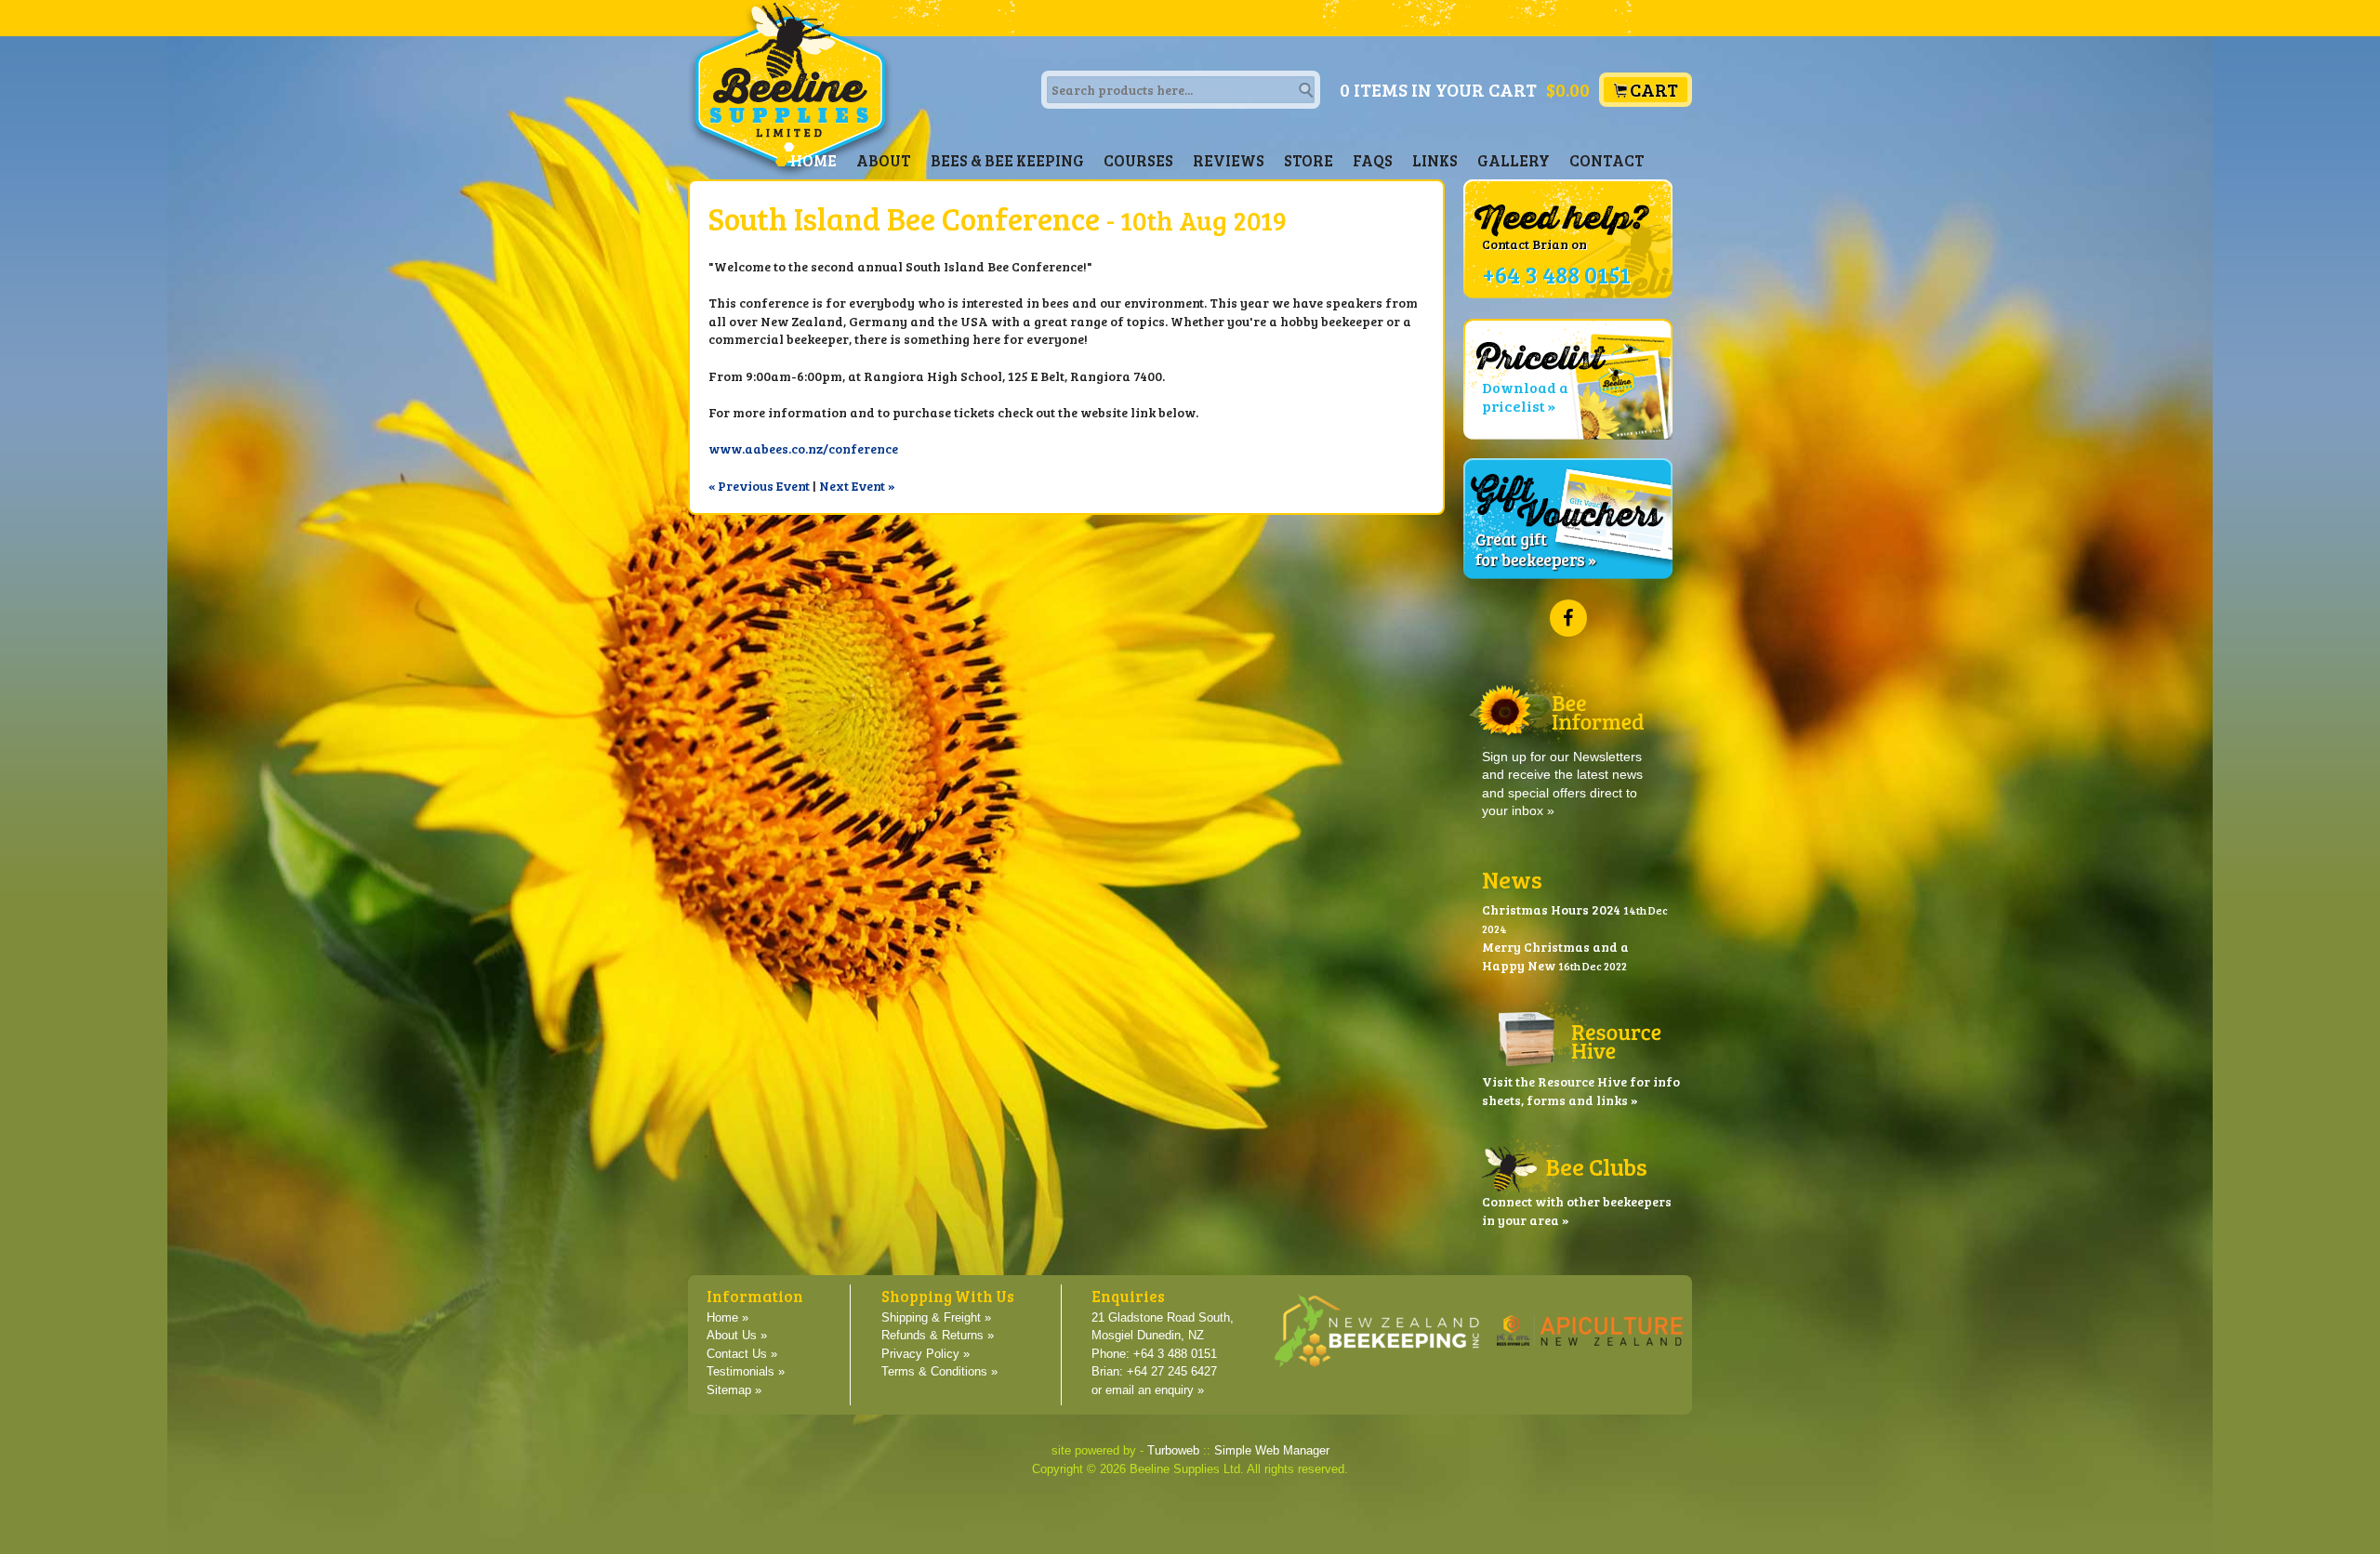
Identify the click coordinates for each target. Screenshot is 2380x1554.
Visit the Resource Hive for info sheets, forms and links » (1581, 1091)
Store (1309, 160)
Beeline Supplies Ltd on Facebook (1568, 618)
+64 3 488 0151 (1175, 1354)
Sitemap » (734, 1390)
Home (813, 160)
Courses (1138, 160)
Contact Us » (742, 1354)
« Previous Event (759, 486)
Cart (1654, 90)
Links (1435, 160)
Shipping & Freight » (936, 1318)
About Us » (737, 1336)
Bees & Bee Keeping (1007, 160)
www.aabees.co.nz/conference (803, 448)
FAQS (1373, 160)
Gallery (1514, 160)
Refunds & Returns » (938, 1336)
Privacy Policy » (926, 1354)
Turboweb (1173, 1451)
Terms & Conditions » (939, 1372)
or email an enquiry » (1148, 1390)
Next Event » (857, 486)
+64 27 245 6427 (1172, 1372)
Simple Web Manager (1272, 1451)
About (884, 160)
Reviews (1229, 160)
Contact (1607, 160)
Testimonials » (746, 1372)
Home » (727, 1318)
